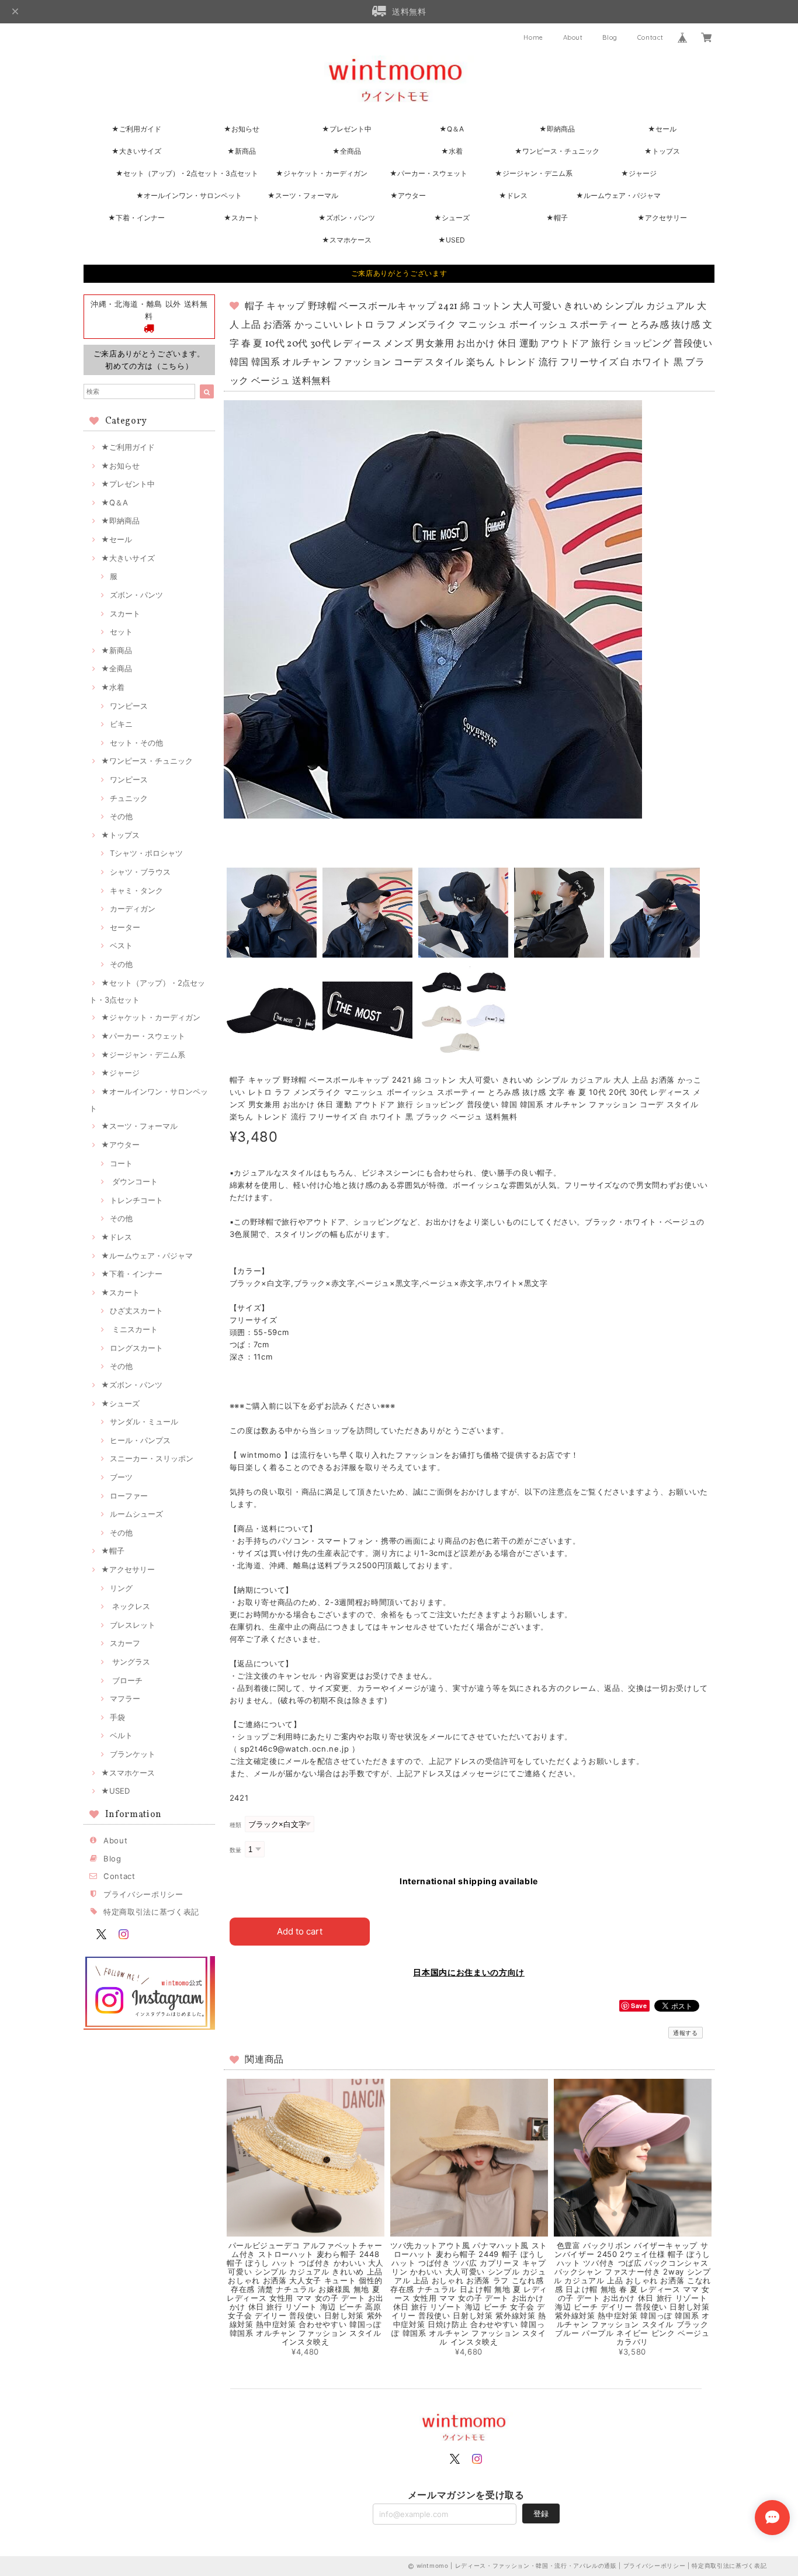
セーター (125, 927)
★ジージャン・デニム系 (534, 173)
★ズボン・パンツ (347, 218)
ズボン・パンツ (136, 595)
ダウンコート (134, 1181)
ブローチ (126, 1680)
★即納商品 (557, 129)
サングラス (130, 1662)
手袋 (117, 1717)
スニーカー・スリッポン (152, 1458)
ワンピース (129, 706)
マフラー (125, 1698)
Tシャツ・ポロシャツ (146, 853)
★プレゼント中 (347, 129)
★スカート (242, 218)
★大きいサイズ (136, 151)
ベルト (121, 1735)
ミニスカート (134, 1329)
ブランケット (133, 1754)
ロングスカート (136, 1348)
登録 (541, 2513)
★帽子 (557, 218)
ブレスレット (133, 1625)
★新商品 (242, 151)
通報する (686, 2033)
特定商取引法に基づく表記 (151, 1912)
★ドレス (513, 195)
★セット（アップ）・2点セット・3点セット (187, 173)
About (573, 37)
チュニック (129, 798)
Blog (610, 37)
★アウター (408, 195)
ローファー (129, 1496)
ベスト (121, 945)
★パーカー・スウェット (429, 173)
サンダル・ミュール (144, 1422)
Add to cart (300, 1931)
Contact (650, 37)
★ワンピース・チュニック (557, 151)
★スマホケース (347, 240)
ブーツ (121, 1477)
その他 (121, 816)
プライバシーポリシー (143, 1894)
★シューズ (452, 218)
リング (121, 1588)
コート (121, 1163)
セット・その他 (136, 743)
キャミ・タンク (136, 890)
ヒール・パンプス (140, 1440)
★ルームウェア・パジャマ (618, 195)
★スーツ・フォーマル (303, 195)
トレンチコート (136, 1200)
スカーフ (125, 1643)
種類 (236, 1825)
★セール (662, 129)
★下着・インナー (136, 218)
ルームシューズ (136, 1514)
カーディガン (133, 909)
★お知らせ (242, 129)
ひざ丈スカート (136, 1310)
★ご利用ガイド (136, 129)
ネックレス (130, 1606)
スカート (125, 613)
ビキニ (121, 724)
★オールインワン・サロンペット (189, 195)
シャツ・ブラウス (140, 872)
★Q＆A (452, 129)
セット (121, 632)
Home (533, 37)
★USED (452, 240)
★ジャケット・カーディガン (322, 173)
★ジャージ (639, 173)
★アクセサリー (662, 218)
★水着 (452, 151)
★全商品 (347, 151)
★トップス (662, 151)
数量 (236, 1850)
